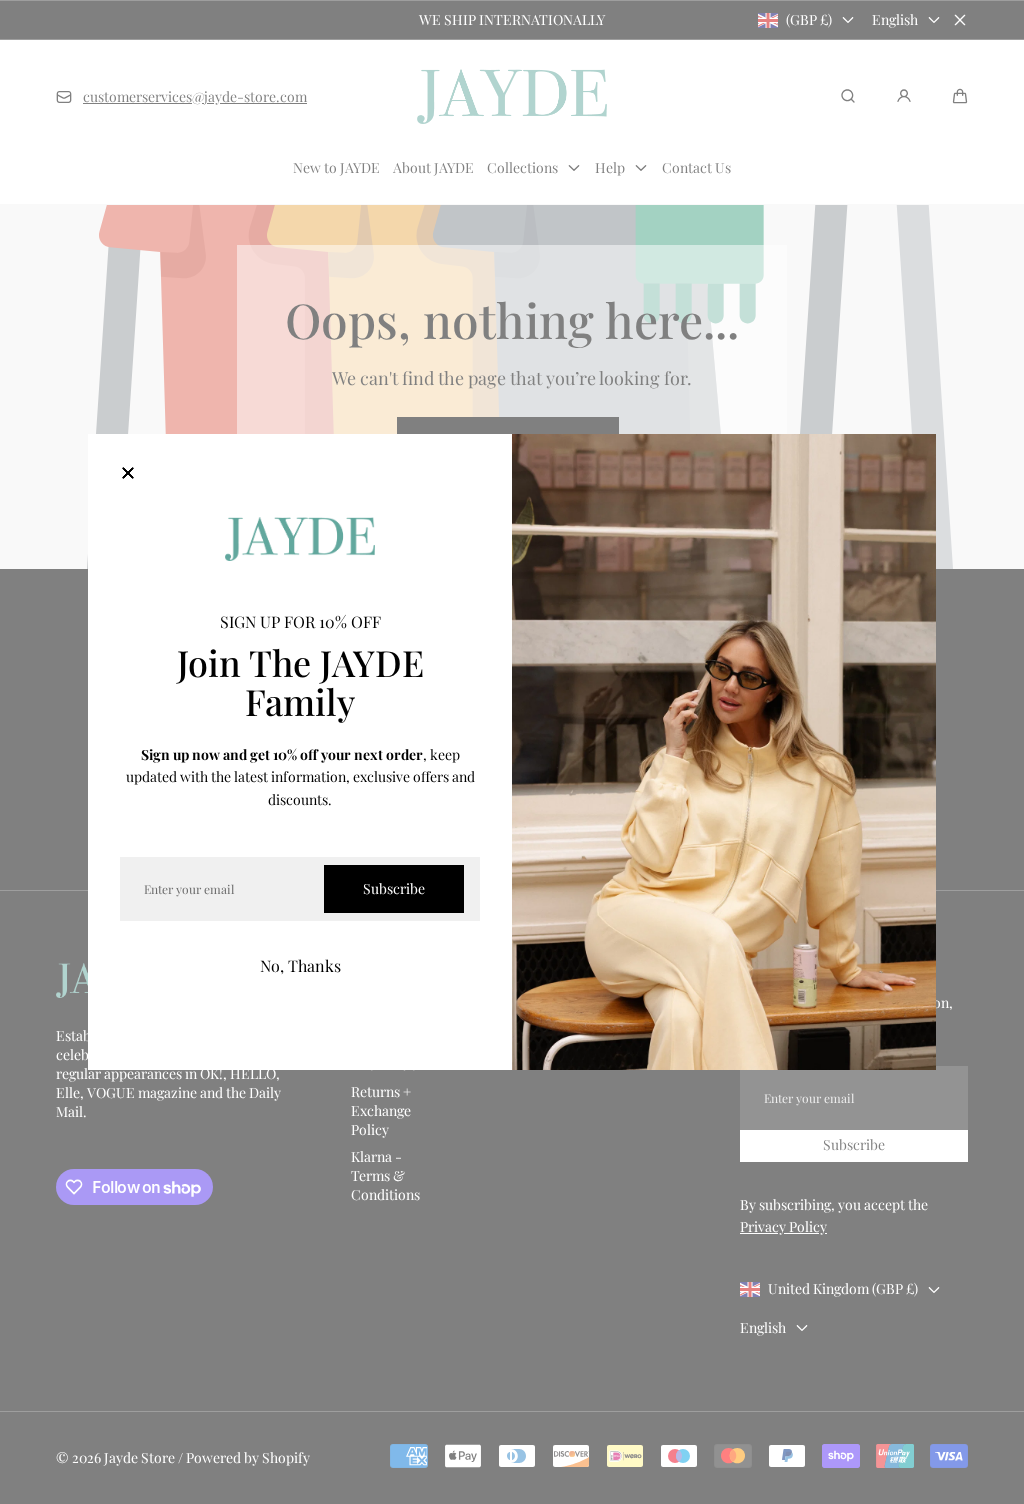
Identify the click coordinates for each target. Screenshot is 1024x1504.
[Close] (128, 474)
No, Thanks (300, 965)
